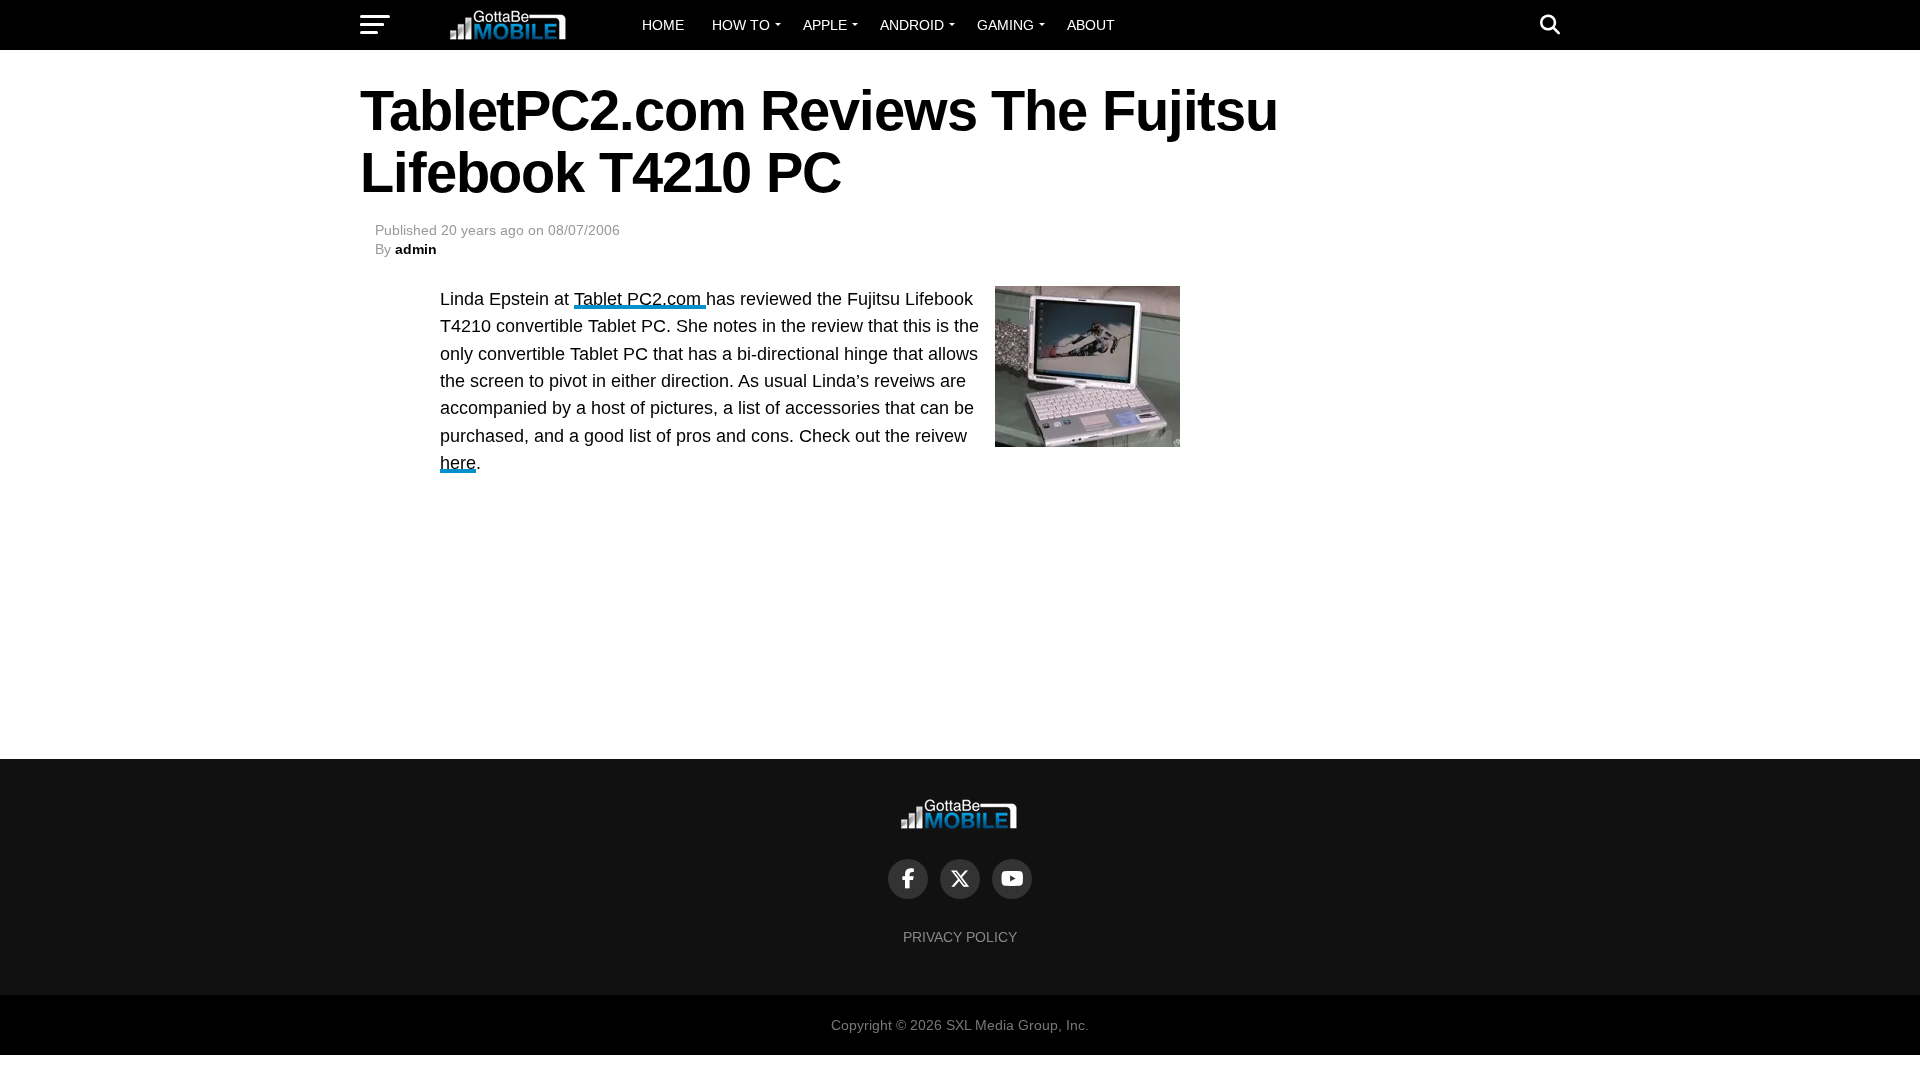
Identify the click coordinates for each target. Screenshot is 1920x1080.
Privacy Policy (960, 937)
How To (741, 25)
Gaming (1005, 25)
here (458, 463)
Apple (825, 25)
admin (416, 249)
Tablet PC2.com (640, 299)
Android (912, 25)
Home (663, 25)
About (1091, 25)
